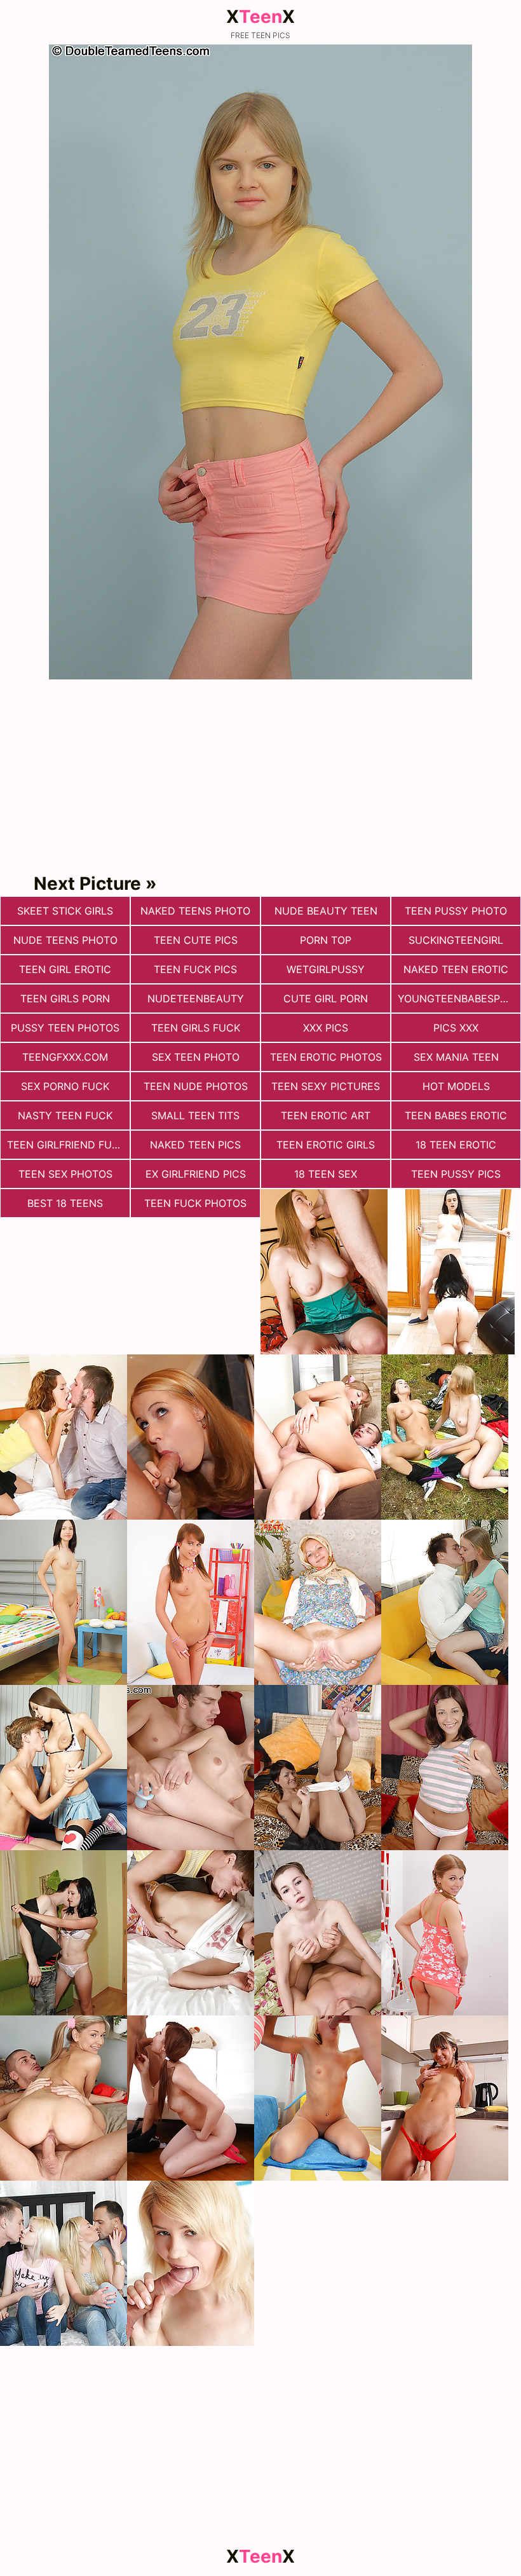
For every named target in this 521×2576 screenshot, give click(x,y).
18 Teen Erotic (456, 1145)
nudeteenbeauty (196, 998)
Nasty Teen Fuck (65, 1115)
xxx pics (326, 1028)
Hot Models (456, 1086)
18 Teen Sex (326, 1174)
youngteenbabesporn (459, 998)
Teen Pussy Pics (456, 1174)
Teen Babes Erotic (456, 1115)
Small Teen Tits (195, 1115)
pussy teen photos (65, 1028)
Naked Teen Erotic (456, 969)
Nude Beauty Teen (326, 911)
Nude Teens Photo (65, 940)
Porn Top (326, 940)
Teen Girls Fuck (196, 1028)
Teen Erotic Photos (326, 1057)
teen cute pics (196, 940)
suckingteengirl (456, 940)
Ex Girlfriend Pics (196, 1174)
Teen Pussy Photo (456, 911)
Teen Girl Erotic (65, 969)
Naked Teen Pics (195, 1145)
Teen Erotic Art (326, 1115)
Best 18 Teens (65, 1203)
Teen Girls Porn (65, 998)
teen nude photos (196, 1086)
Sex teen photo (196, 1057)
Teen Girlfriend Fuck (66, 1145)
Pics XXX (456, 1028)
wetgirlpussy (326, 969)
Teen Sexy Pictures (326, 1086)
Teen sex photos (65, 1174)
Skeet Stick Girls (65, 911)
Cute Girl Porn (326, 998)
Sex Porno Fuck (65, 1086)
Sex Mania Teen (456, 1057)
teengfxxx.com (65, 1057)
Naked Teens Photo (195, 911)
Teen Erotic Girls (326, 1145)
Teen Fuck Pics (195, 969)
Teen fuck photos (195, 1203)
